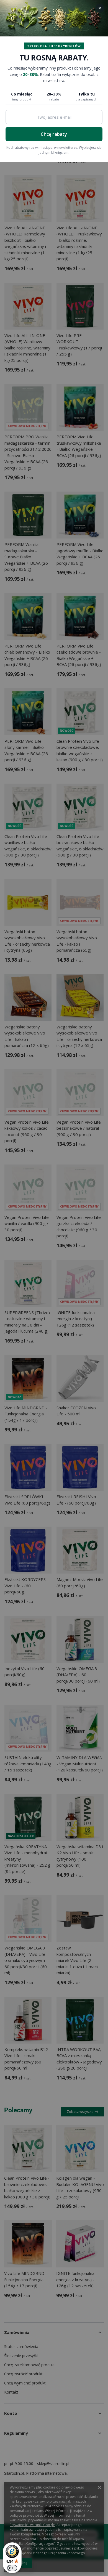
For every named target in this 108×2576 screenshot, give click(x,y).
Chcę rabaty (54, 134)
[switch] (12, 2568)
